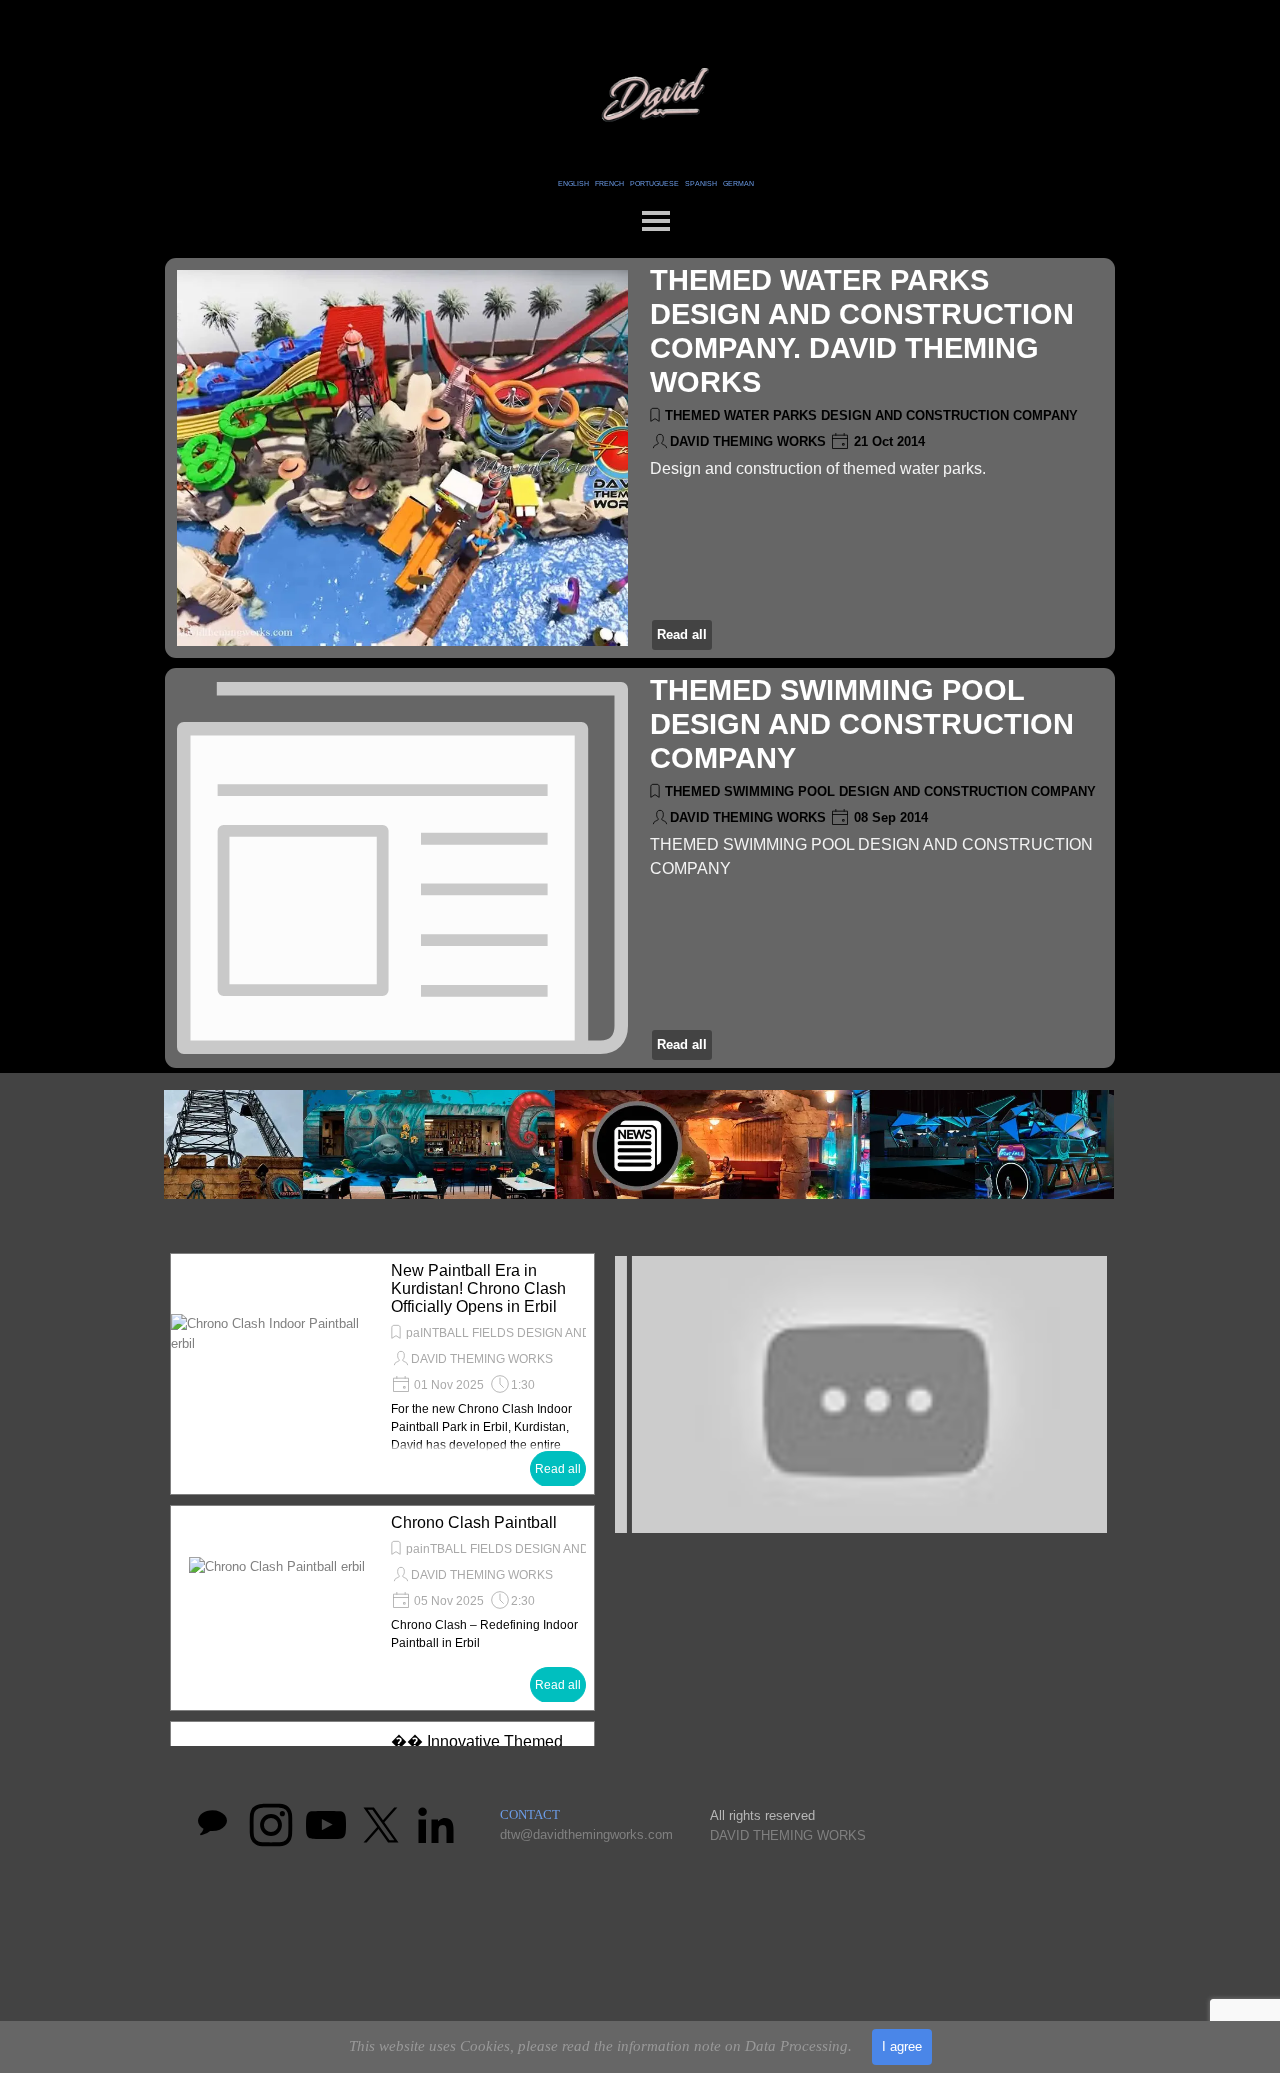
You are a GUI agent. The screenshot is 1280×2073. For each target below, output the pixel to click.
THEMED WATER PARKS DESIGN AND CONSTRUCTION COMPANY (871, 415)
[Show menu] (656, 221)
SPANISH (701, 183)
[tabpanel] (655, 182)
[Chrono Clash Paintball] (277, 1608)
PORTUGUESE (654, 183)
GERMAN (738, 183)
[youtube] (326, 1825)
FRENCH (609, 183)
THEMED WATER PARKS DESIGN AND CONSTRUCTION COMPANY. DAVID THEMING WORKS (862, 330)
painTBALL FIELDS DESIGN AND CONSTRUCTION (547, 1549)
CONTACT (530, 1814)
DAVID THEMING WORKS (748, 441)
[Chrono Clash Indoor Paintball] (277, 1374)
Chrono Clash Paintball (474, 1522)
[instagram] (271, 1825)
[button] (861, 1394)
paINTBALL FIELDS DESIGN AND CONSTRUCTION (548, 1333)
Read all (682, 634)
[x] (381, 1825)
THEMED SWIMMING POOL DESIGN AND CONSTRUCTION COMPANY (862, 723)
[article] (640, 458)
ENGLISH (573, 183)
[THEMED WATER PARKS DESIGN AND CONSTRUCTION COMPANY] (402, 458)
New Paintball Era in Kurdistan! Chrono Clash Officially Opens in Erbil (478, 1288)
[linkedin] (436, 1825)
